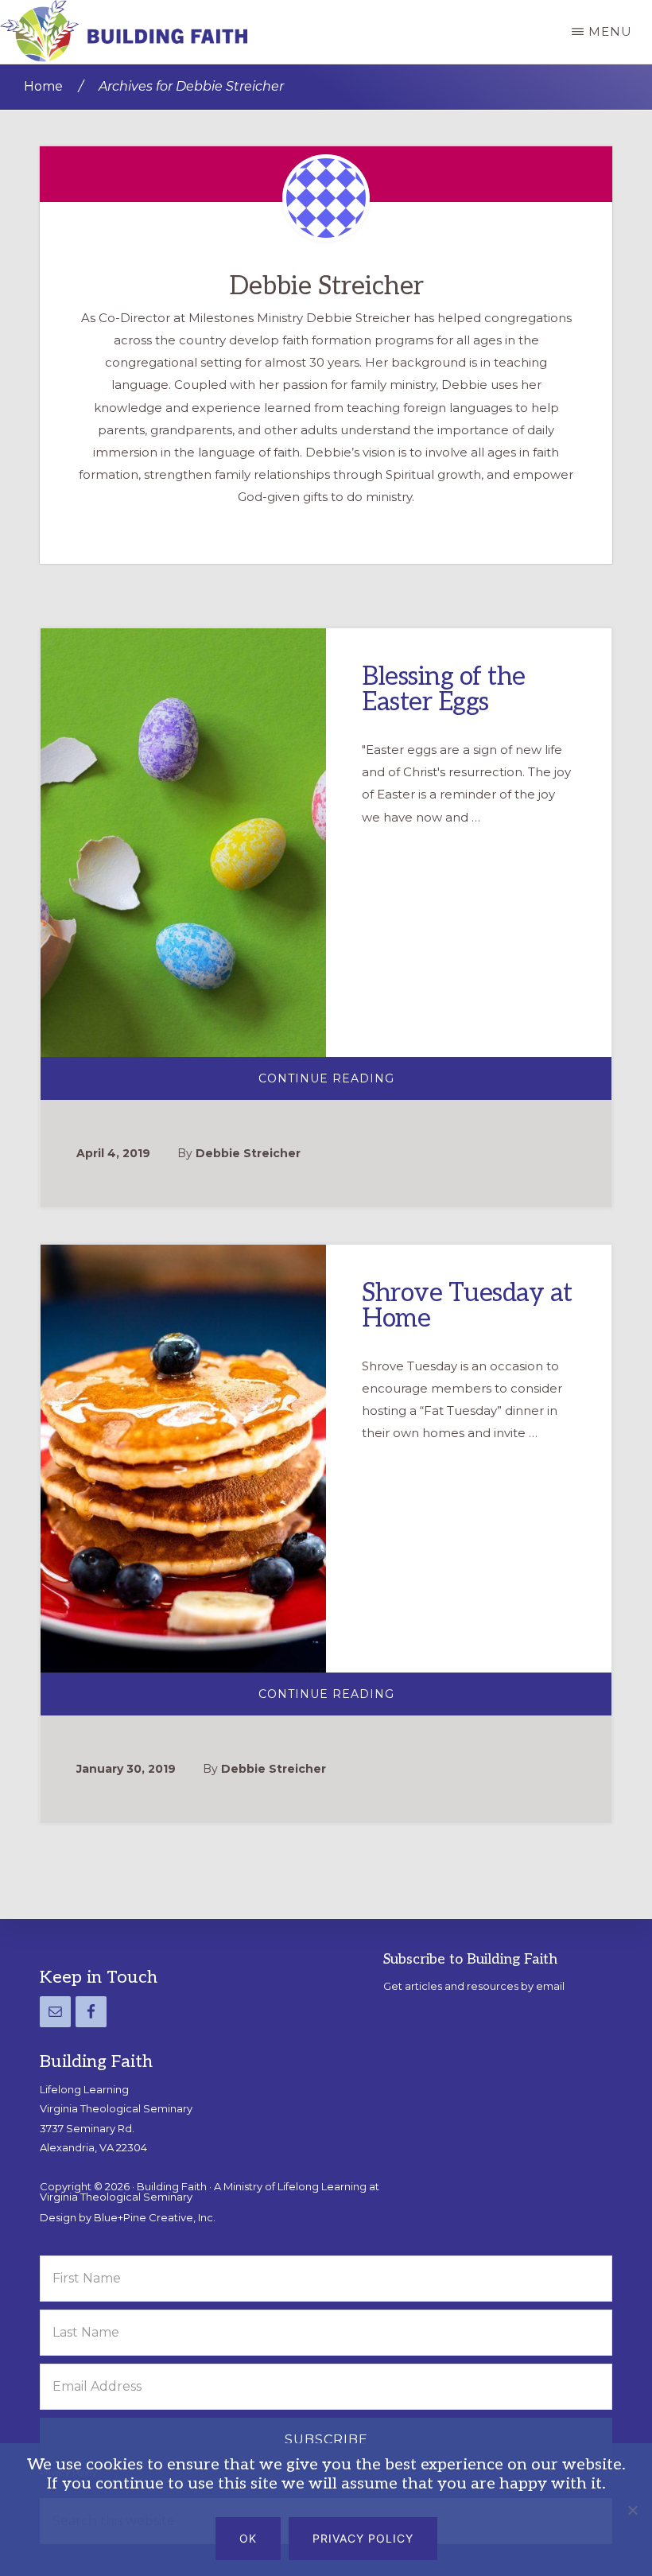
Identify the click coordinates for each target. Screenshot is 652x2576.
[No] (632, 2510)
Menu (610, 31)
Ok (248, 2538)
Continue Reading (359, 1085)
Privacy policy (363, 2538)
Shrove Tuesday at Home (467, 1306)
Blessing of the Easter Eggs (444, 690)
